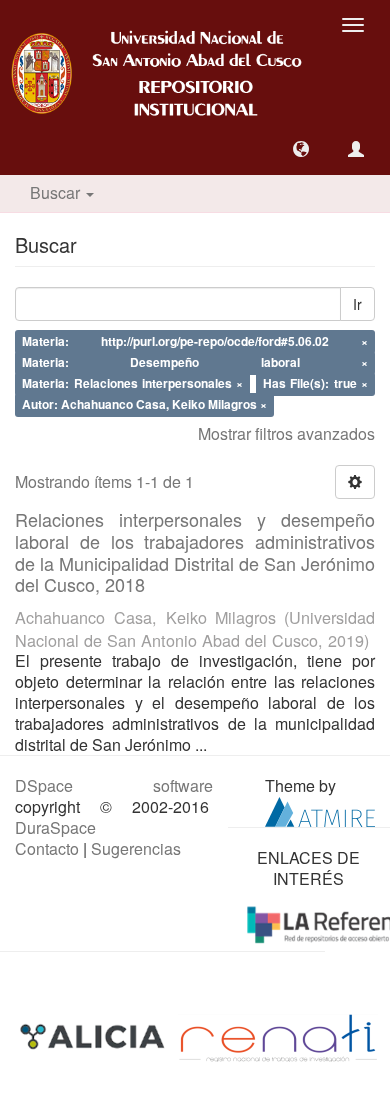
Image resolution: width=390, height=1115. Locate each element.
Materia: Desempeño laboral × (195, 362)
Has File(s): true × (315, 383)
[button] (301, 149)
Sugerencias (136, 848)
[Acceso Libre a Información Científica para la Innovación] (94, 1036)
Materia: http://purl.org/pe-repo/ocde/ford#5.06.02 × (195, 342)
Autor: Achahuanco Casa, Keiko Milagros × (144, 404)
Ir (357, 304)
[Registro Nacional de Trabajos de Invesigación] (278, 1036)
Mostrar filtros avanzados (286, 433)
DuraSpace (55, 827)
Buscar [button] (57, 192)
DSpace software (114, 785)
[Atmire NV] (320, 809)
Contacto (47, 848)
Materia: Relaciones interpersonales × (132, 383)
